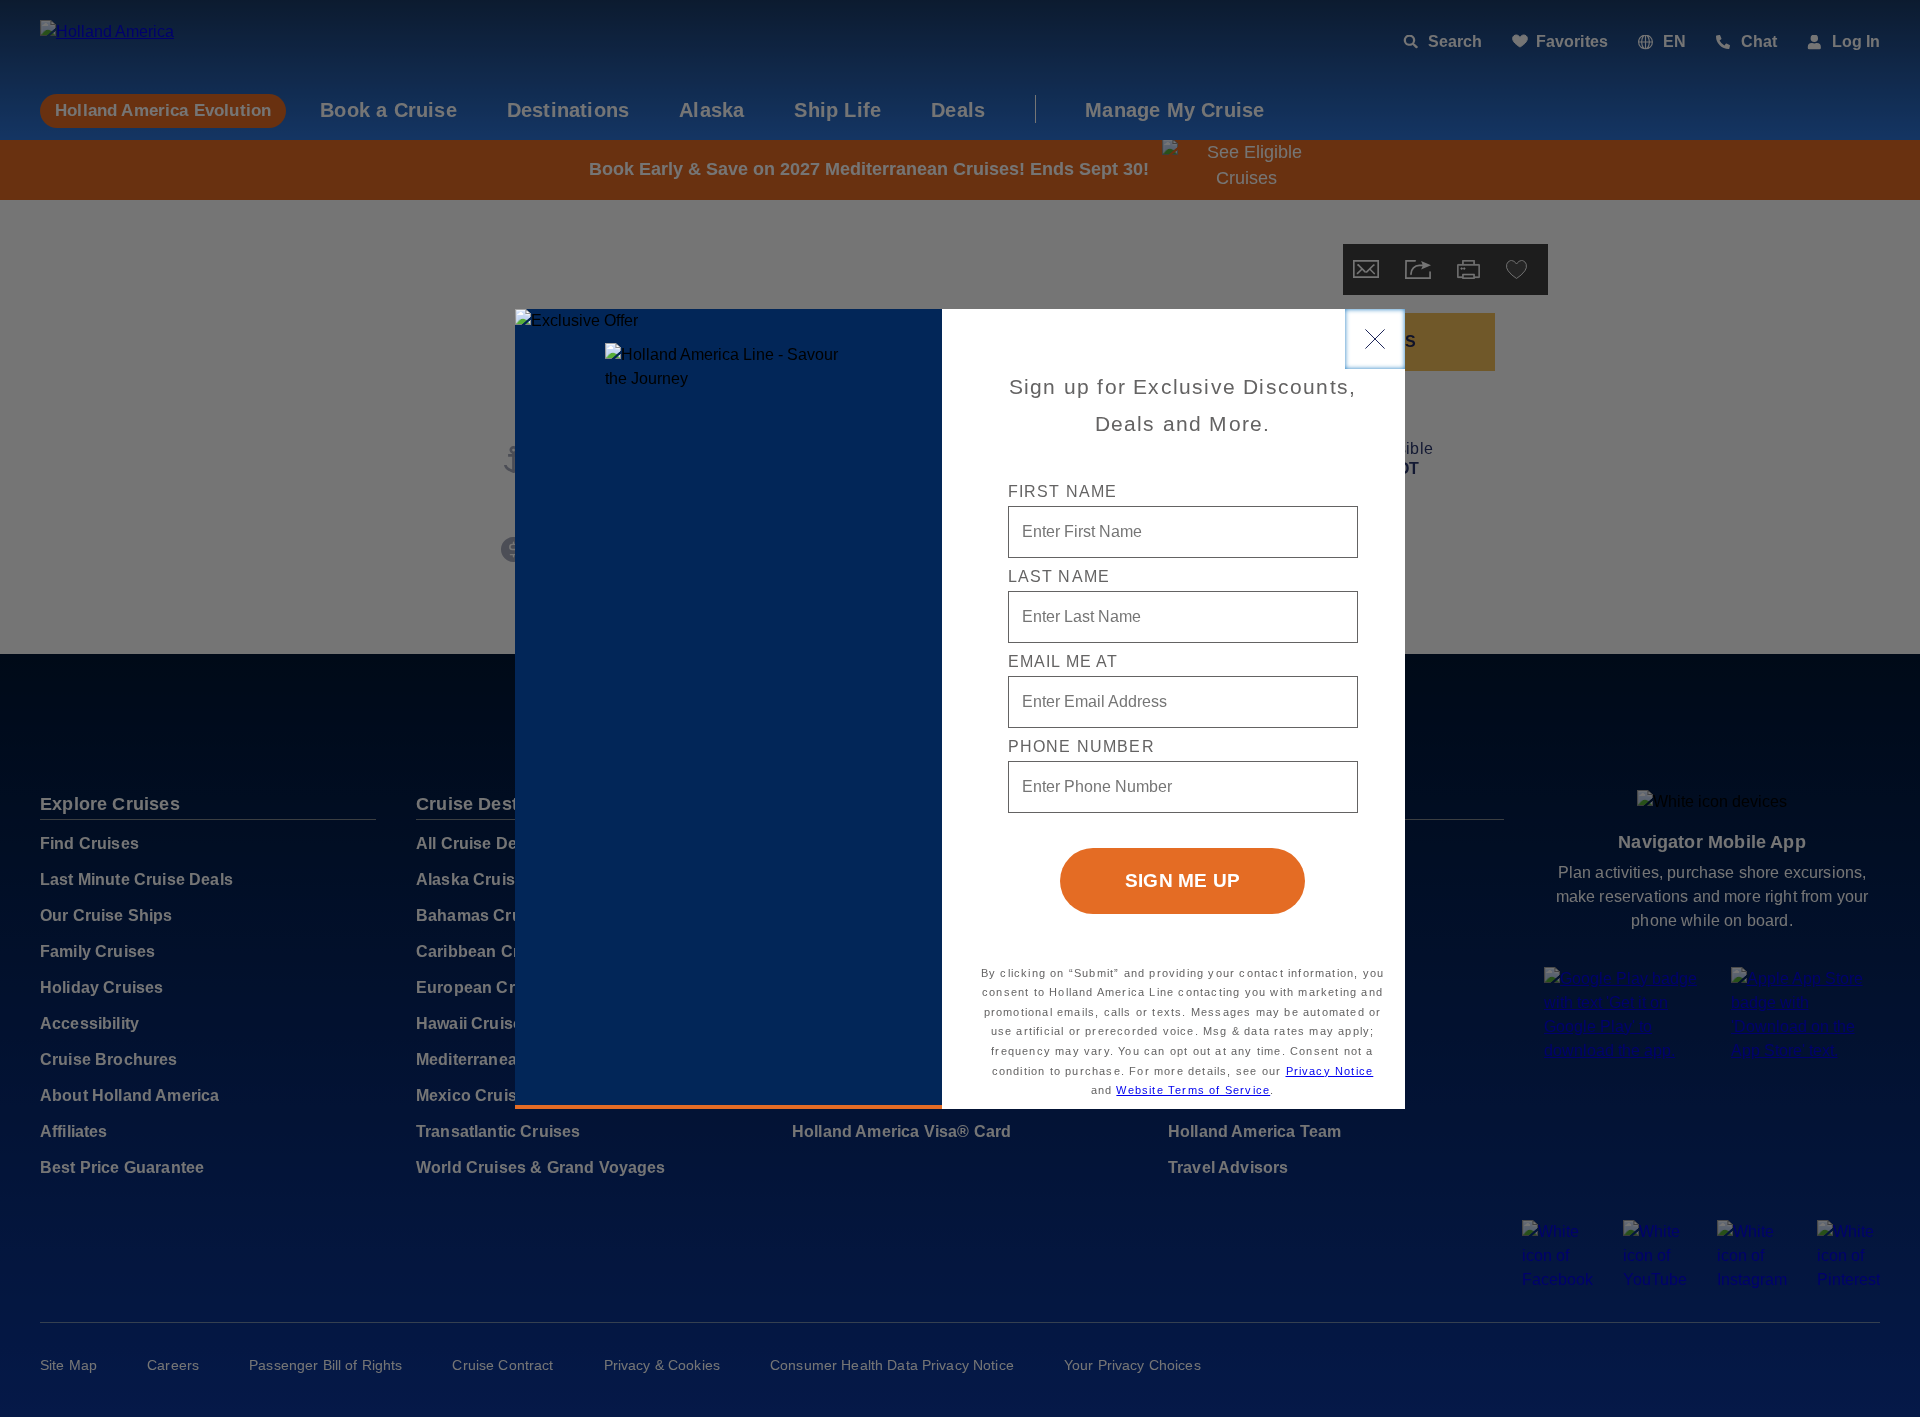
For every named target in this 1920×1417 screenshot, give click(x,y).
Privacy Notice (1330, 1071)
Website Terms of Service (1193, 1090)
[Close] (1375, 339)
